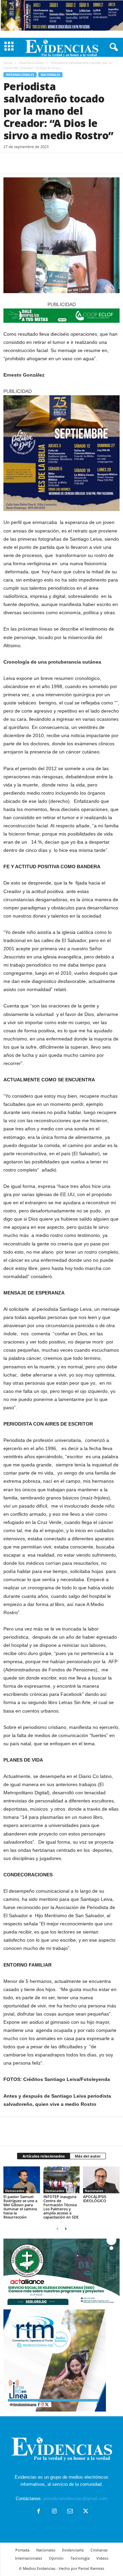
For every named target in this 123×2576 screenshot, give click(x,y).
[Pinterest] (42, 163)
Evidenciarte (73, 2550)
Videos (102, 2558)
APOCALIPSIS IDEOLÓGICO (95, 2199)
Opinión (56, 2558)
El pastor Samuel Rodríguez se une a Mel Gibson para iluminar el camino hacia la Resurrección (20, 2207)
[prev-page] (57, 2229)
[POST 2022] (61, 316)
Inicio (8, 63)
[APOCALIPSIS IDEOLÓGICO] (101, 2180)
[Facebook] (10, 163)
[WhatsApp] (57, 163)
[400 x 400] (61, 453)
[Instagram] (54, 2512)
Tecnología (80, 2558)
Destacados (15, 2191)
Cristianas (99, 2550)
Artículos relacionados (44, 2156)
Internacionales (32, 63)
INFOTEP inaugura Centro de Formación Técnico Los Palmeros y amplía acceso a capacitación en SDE (61, 2207)
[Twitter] (26, 163)
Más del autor (88, 2156)
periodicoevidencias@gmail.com (75, 2499)
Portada (22, 2550)
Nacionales (50, 75)
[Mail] (70, 2512)
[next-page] (66, 2229)
